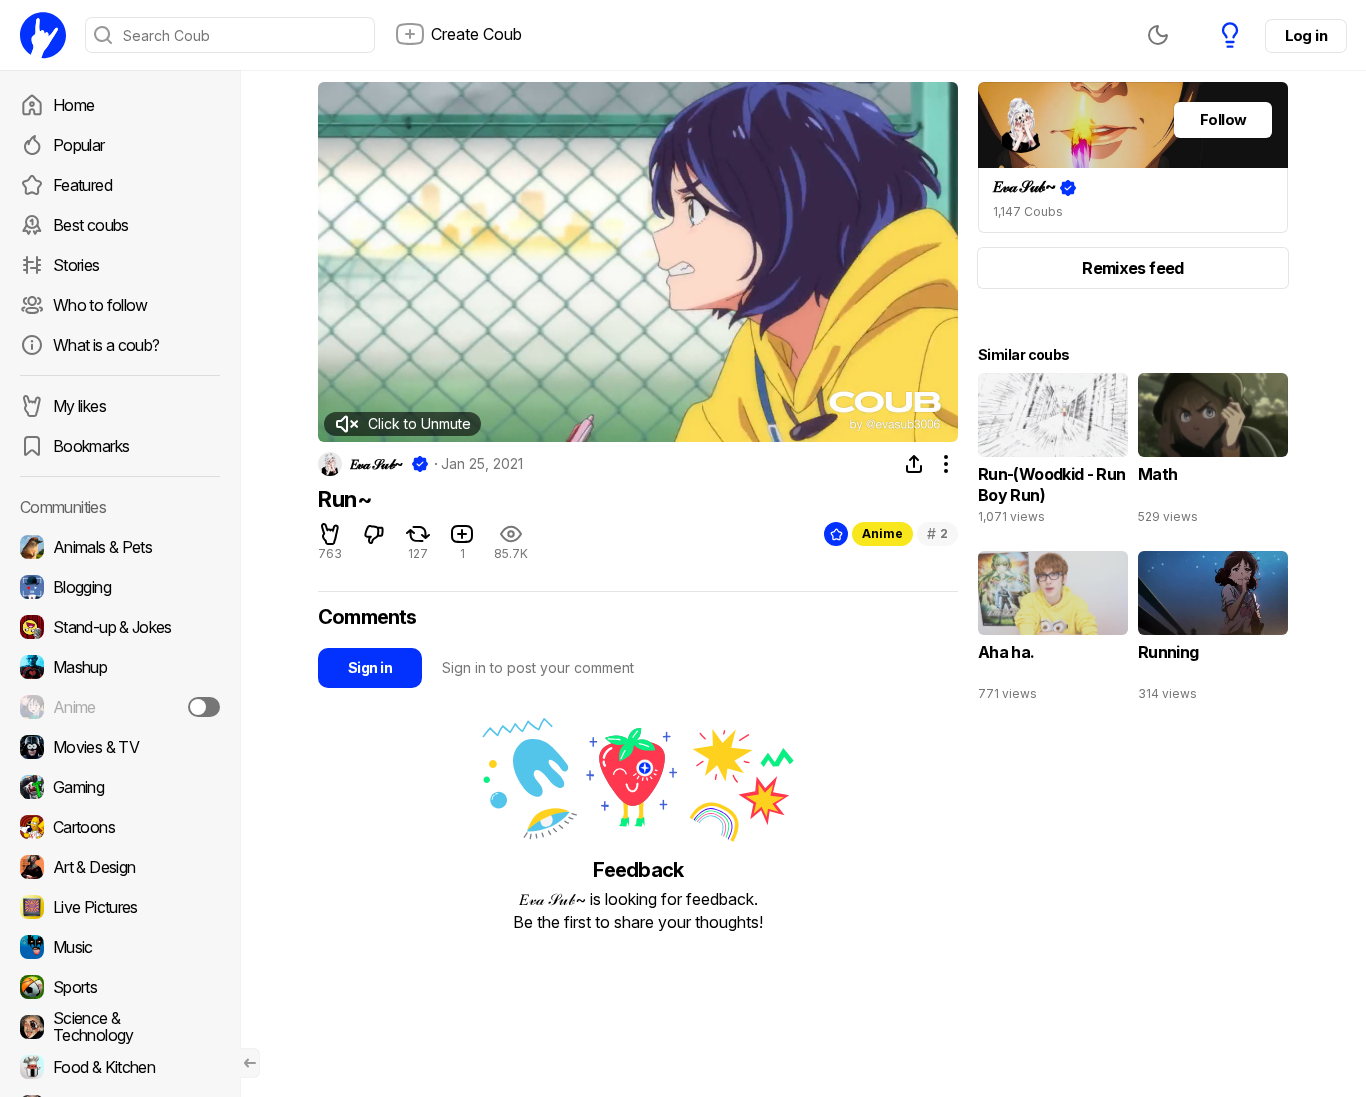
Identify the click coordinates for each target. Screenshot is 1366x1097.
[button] (402, 424)
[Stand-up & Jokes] (120, 627)
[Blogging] (120, 587)
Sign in (370, 667)
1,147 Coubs (1028, 211)
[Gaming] (120, 787)
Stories (76, 265)
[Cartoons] (120, 827)
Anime (882, 533)
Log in (1306, 35)
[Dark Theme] (1158, 35)
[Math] (1213, 453)
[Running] (1213, 631)
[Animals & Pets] (120, 547)
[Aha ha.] (1053, 631)
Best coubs (91, 225)
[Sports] (120, 987)
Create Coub (476, 34)
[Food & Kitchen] (120, 1067)
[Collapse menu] (250, 1063)
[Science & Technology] (120, 1027)
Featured (82, 185)
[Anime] (120, 707)
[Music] (120, 947)
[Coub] (43, 35)
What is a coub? (106, 345)
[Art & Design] (120, 867)
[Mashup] (120, 667)
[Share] (914, 464)
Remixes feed (1132, 268)
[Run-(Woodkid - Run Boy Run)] (1053, 453)
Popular (79, 145)
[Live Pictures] (120, 907)
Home (73, 105)
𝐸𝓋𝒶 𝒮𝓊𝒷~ (377, 464)
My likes (79, 406)
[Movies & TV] (120, 747)
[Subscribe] (204, 707)
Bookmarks (91, 446)
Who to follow (100, 305)
